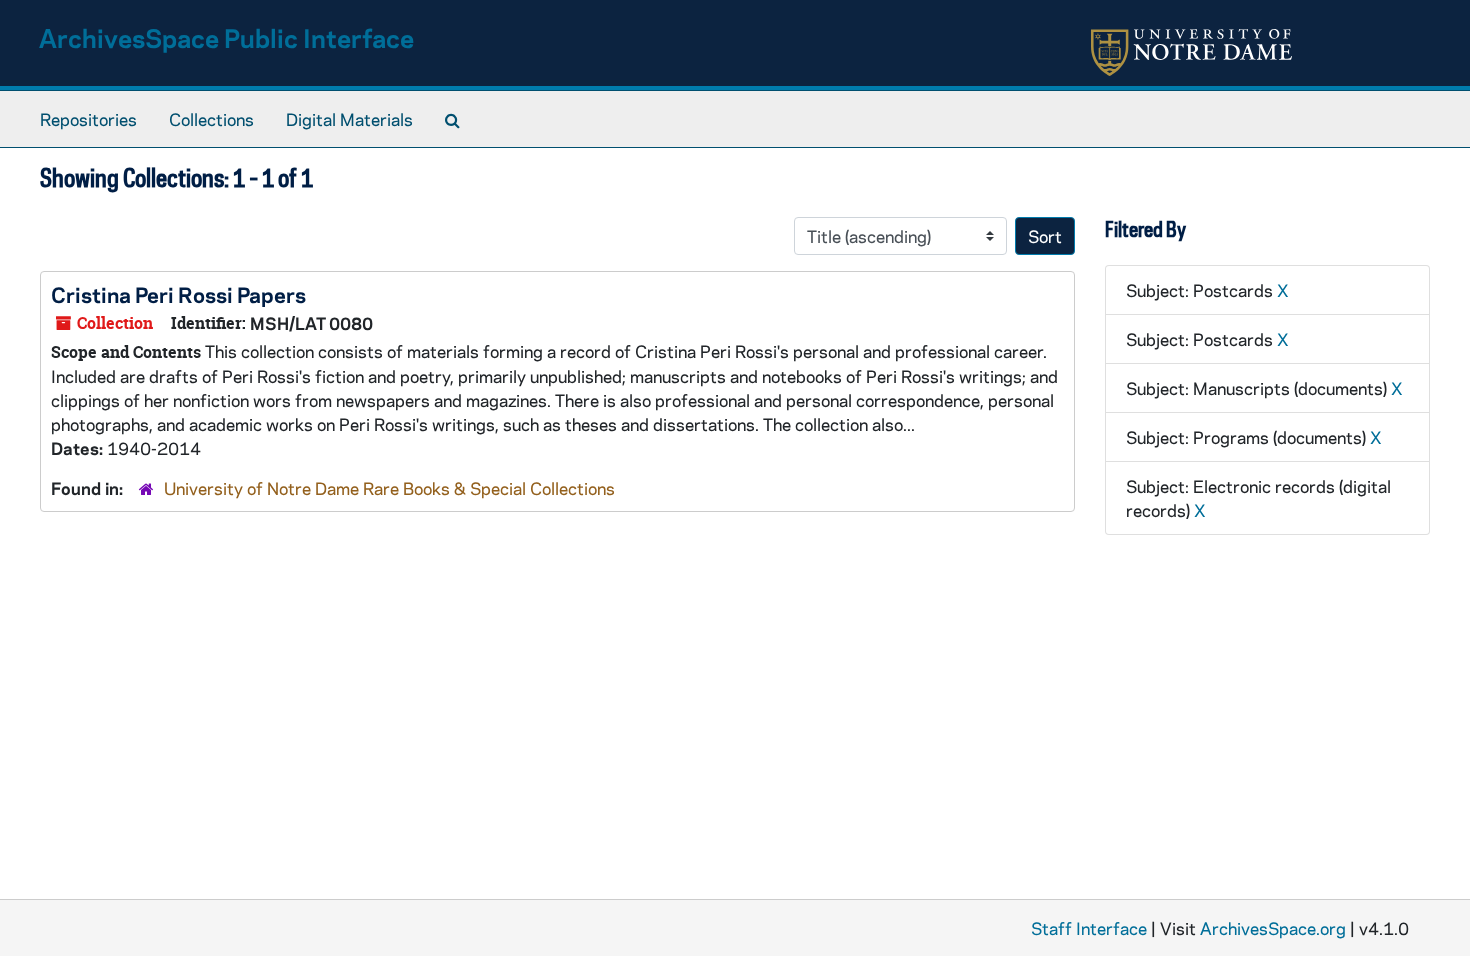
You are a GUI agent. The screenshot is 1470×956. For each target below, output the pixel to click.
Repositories (88, 119)
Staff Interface (1089, 928)
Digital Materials (349, 119)
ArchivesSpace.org (1273, 928)
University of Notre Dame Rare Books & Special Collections (389, 488)
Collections (211, 119)
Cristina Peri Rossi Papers (178, 294)
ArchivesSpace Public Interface (226, 37)
